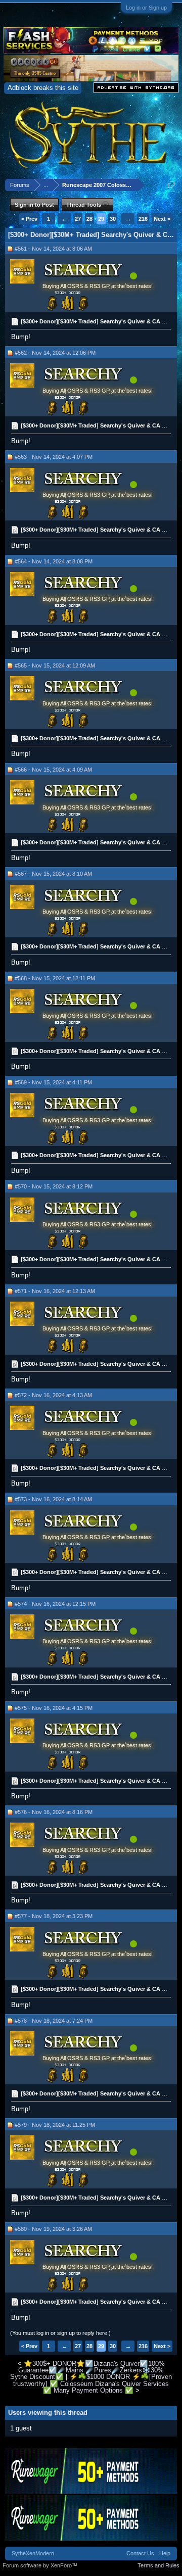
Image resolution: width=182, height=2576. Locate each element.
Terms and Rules (158, 2565)
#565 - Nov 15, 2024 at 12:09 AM (55, 665)
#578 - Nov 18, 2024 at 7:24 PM (54, 2021)
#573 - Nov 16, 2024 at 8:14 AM (53, 1499)
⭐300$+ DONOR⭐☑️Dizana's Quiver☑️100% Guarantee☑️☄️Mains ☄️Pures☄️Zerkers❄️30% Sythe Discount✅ (87, 2370)
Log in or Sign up (146, 8)
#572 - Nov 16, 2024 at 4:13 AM (53, 1395)
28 (89, 219)
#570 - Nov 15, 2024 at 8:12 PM (54, 1186)
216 (143, 219)
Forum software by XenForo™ (40, 2565)
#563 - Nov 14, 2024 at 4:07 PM (54, 457)
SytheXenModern (33, 2553)
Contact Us (140, 2553)
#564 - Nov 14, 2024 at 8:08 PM (54, 561)
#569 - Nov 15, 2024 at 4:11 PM (53, 1082)
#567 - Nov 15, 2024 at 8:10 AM (53, 874)
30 (113, 219)
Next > (162, 219)
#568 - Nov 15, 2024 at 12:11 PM (55, 978)
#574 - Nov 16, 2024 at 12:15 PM (55, 1604)
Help (165, 2553)
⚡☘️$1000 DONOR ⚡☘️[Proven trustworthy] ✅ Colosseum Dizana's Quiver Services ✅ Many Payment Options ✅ (93, 2383)
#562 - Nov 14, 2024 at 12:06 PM (55, 353)
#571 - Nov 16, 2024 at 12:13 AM (55, 1291)
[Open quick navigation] (171, 185)
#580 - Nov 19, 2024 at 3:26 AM (53, 2229)
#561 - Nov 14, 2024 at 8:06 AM (53, 249)
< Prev (29, 219)
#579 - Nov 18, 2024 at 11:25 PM (55, 2125)
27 (78, 219)
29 (101, 219)
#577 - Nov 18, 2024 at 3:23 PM (54, 1916)
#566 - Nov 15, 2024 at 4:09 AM (53, 770)
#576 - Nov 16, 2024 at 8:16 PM (54, 1812)
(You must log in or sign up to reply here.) (60, 2333)
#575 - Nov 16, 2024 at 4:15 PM (54, 1708)
